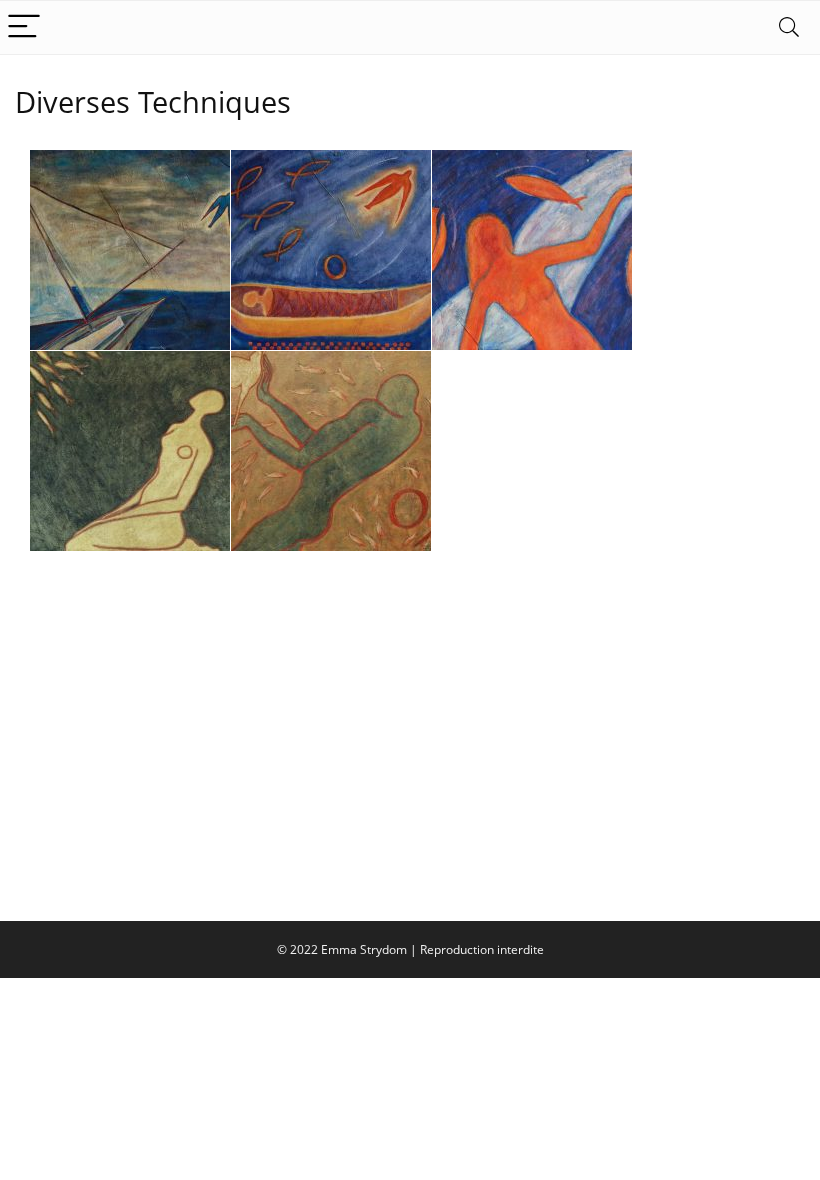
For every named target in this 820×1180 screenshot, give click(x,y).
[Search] (789, 27)
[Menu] (24, 27)
